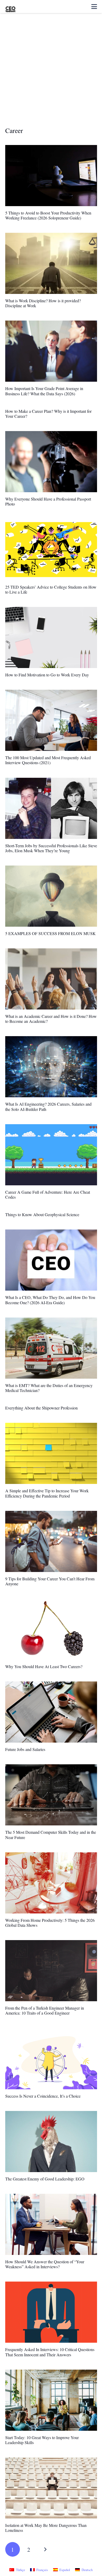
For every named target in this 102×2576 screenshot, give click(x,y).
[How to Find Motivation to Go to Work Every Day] (51, 637)
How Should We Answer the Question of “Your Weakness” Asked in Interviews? (45, 2264)
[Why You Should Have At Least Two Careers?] (51, 1629)
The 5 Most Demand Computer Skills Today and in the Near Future (51, 1835)
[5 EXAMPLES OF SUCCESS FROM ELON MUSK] (51, 896)
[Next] (45, 2549)
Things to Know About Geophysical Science (42, 1214)
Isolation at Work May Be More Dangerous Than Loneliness (46, 2528)
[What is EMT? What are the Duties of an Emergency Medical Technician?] (51, 1348)
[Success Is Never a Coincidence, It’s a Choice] (51, 2059)
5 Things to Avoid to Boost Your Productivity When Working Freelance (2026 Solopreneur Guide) (48, 215)
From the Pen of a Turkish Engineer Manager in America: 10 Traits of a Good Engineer (45, 2010)
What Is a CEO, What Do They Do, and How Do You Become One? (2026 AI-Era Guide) (50, 1300)
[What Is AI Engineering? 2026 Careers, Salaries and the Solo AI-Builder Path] (51, 1067)
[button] (94, 7)
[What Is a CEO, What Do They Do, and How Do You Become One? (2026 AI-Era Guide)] (51, 1260)
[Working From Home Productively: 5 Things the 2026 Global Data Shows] (51, 1883)
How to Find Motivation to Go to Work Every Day (47, 675)
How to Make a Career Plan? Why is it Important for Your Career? (48, 414)
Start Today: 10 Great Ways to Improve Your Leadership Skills (42, 2440)
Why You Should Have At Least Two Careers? (44, 1666)
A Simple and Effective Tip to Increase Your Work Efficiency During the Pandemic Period (47, 1493)
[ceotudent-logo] (10, 7)
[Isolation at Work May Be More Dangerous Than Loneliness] (51, 2488)
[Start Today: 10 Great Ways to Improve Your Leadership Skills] (51, 2400)
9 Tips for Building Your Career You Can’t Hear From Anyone (50, 1581)
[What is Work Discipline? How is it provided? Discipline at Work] (51, 263)
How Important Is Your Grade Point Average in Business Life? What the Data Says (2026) (44, 391)
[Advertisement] (51, 73)
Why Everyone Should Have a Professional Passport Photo (48, 501)
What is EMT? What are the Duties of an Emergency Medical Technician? (49, 1388)
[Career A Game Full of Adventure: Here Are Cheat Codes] (51, 1155)
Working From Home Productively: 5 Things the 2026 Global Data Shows (50, 1923)
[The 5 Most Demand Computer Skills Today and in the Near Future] (51, 1795)
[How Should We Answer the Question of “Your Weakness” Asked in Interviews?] (51, 2224)
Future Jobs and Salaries (25, 1749)
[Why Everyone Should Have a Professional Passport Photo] (51, 462)
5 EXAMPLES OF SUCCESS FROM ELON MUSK (50, 933)
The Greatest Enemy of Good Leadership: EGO (45, 2179)
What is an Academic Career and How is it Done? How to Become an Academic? (51, 1019)
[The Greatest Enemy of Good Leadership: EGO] (51, 2142)
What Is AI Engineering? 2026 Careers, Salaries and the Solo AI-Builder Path (48, 1106)
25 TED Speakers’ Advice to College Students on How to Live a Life (51, 589)
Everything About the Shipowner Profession (41, 1408)
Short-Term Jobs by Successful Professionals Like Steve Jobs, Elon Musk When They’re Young (51, 848)
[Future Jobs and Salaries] (51, 1712)
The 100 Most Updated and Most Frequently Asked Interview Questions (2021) (48, 760)
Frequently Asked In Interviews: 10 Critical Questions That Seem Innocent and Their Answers (50, 2352)
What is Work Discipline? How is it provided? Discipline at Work (43, 303)
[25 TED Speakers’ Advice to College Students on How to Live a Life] (51, 550)
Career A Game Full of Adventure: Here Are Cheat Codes (48, 1194)
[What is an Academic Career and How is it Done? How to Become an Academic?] (51, 979)
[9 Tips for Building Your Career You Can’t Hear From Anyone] (51, 1541)
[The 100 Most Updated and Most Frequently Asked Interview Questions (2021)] (51, 720)
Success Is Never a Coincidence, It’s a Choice (43, 2096)
